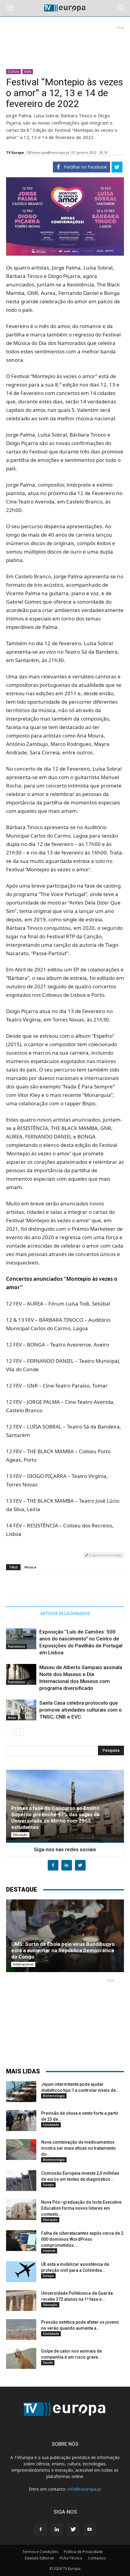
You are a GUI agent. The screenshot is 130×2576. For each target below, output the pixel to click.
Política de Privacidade (83, 2552)
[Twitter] (73, 2530)
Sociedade (51, 2125)
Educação (20, 1835)
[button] (122, 8)
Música (30, 1567)
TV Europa (15, 152)
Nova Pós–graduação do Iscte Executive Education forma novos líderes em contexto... (81, 2208)
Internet (49, 2251)
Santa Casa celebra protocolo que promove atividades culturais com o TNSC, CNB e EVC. (81, 1710)
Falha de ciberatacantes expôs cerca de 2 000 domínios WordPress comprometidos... (82, 2239)
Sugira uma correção (105, 1555)
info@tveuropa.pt (84, 2489)
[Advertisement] (65, 45)
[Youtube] (89, 2530)
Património (16, 1646)
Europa (48, 2185)
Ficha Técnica (71, 2558)
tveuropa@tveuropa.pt (51, 152)
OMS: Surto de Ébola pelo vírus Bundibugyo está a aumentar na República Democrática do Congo (63, 1950)
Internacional (23, 1964)
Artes (28, 71)
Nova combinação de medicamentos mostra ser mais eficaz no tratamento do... (78, 2148)
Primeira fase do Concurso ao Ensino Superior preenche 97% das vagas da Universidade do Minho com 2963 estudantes (55, 1818)
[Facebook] (41, 2530)
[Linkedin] (57, 2530)
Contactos (97, 2558)
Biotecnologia (54, 2096)
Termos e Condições (40, 2552)
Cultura (13, 71)
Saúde (48, 2363)
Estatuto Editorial (39, 2558)
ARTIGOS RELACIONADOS (65, 1614)
